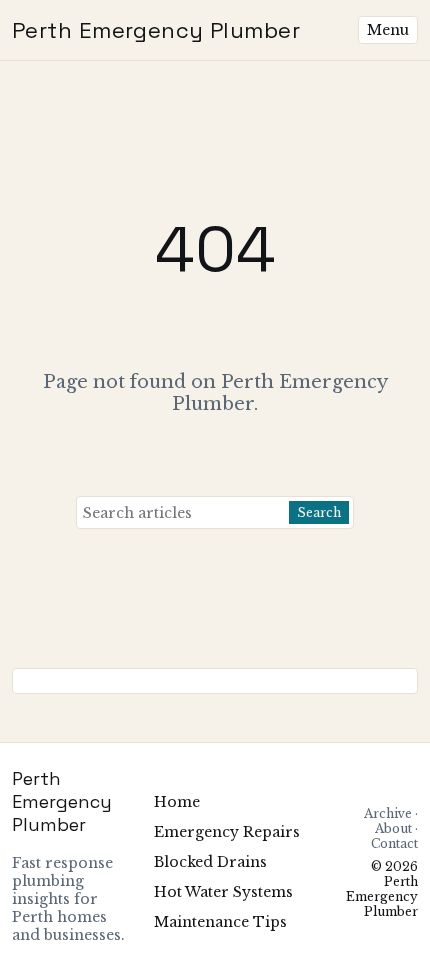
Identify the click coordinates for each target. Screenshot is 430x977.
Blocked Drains (210, 862)
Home (177, 802)
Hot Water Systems (223, 892)
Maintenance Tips (220, 922)
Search (319, 512)
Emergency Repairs (227, 832)
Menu (388, 30)
